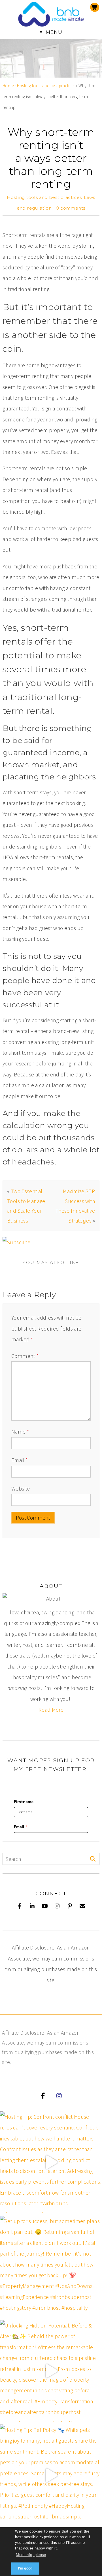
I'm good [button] (25, 2568)
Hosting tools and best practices (46, 86)
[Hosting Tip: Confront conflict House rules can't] (51, 2162)
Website (21, 1489)
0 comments (70, 208)
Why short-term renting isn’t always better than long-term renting (51, 158)
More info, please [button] (31, 2555)
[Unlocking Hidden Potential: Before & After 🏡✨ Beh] (51, 2371)
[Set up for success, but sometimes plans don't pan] (51, 2267)
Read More (51, 1710)
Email (20, 1460)
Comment (25, 1356)
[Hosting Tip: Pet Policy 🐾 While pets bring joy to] (51, 2475)
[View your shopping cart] (95, 7)
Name (20, 1432)
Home (8, 86)
